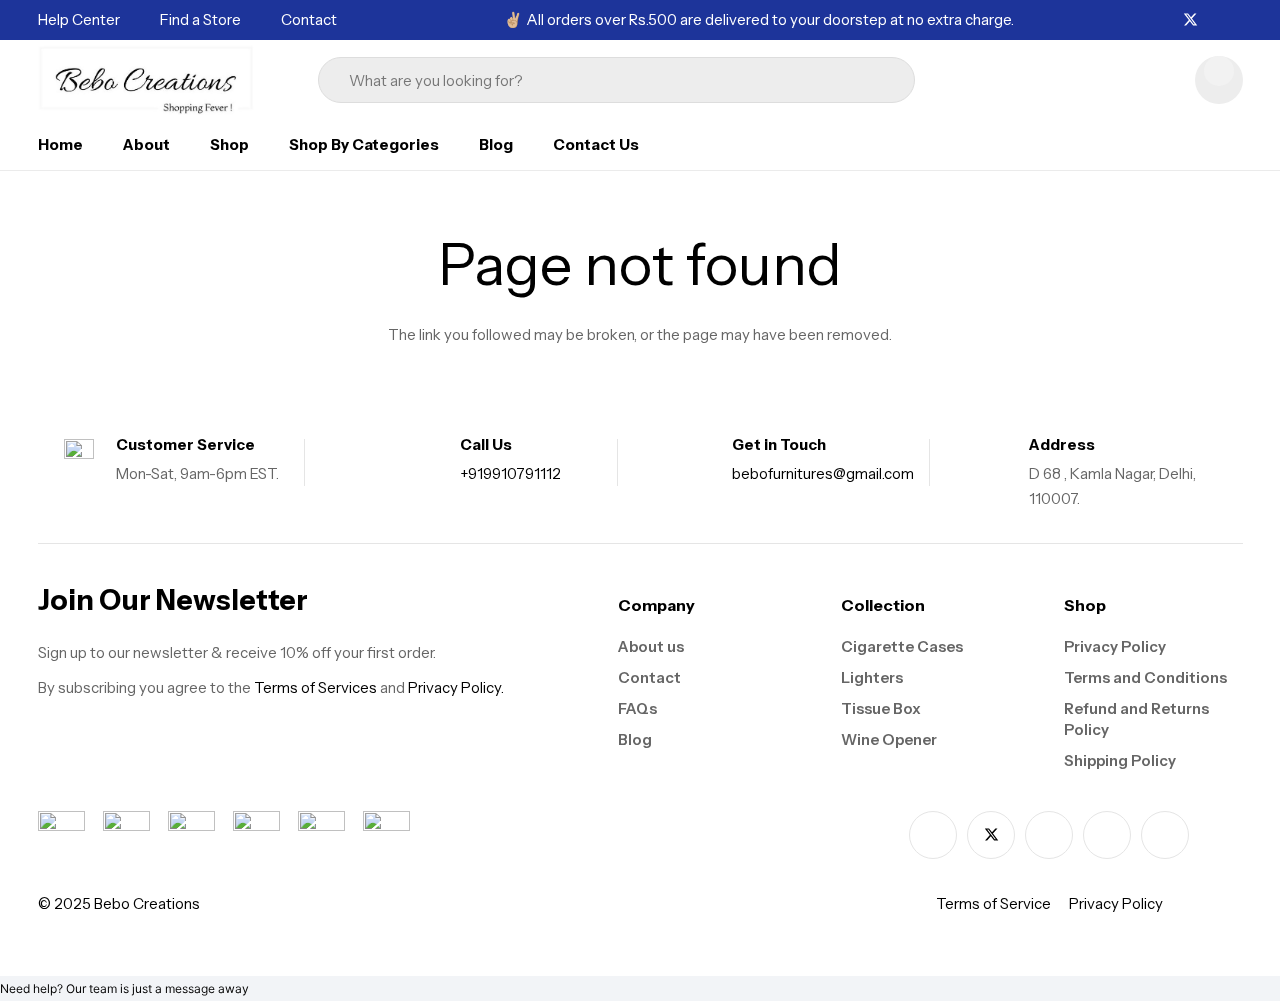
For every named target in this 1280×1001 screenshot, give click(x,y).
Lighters (872, 677)
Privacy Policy (1115, 646)
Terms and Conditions (1145, 677)
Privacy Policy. (456, 687)
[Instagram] (1214, 20)
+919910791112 (510, 473)
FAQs (637, 708)
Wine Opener (889, 739)
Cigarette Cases (902, 646)
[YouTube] (1165, 835)
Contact (649, 677)
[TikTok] (1237, 19)
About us (651, 646)
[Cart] (1219, 80)
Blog (635, 739)
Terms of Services (315, 687)
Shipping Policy (1120, 760)
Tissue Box (881, 708)
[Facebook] (1167, 19)
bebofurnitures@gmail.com (823, 473)
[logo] (147, 80)
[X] (1190, 20)
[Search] (863, 80)
